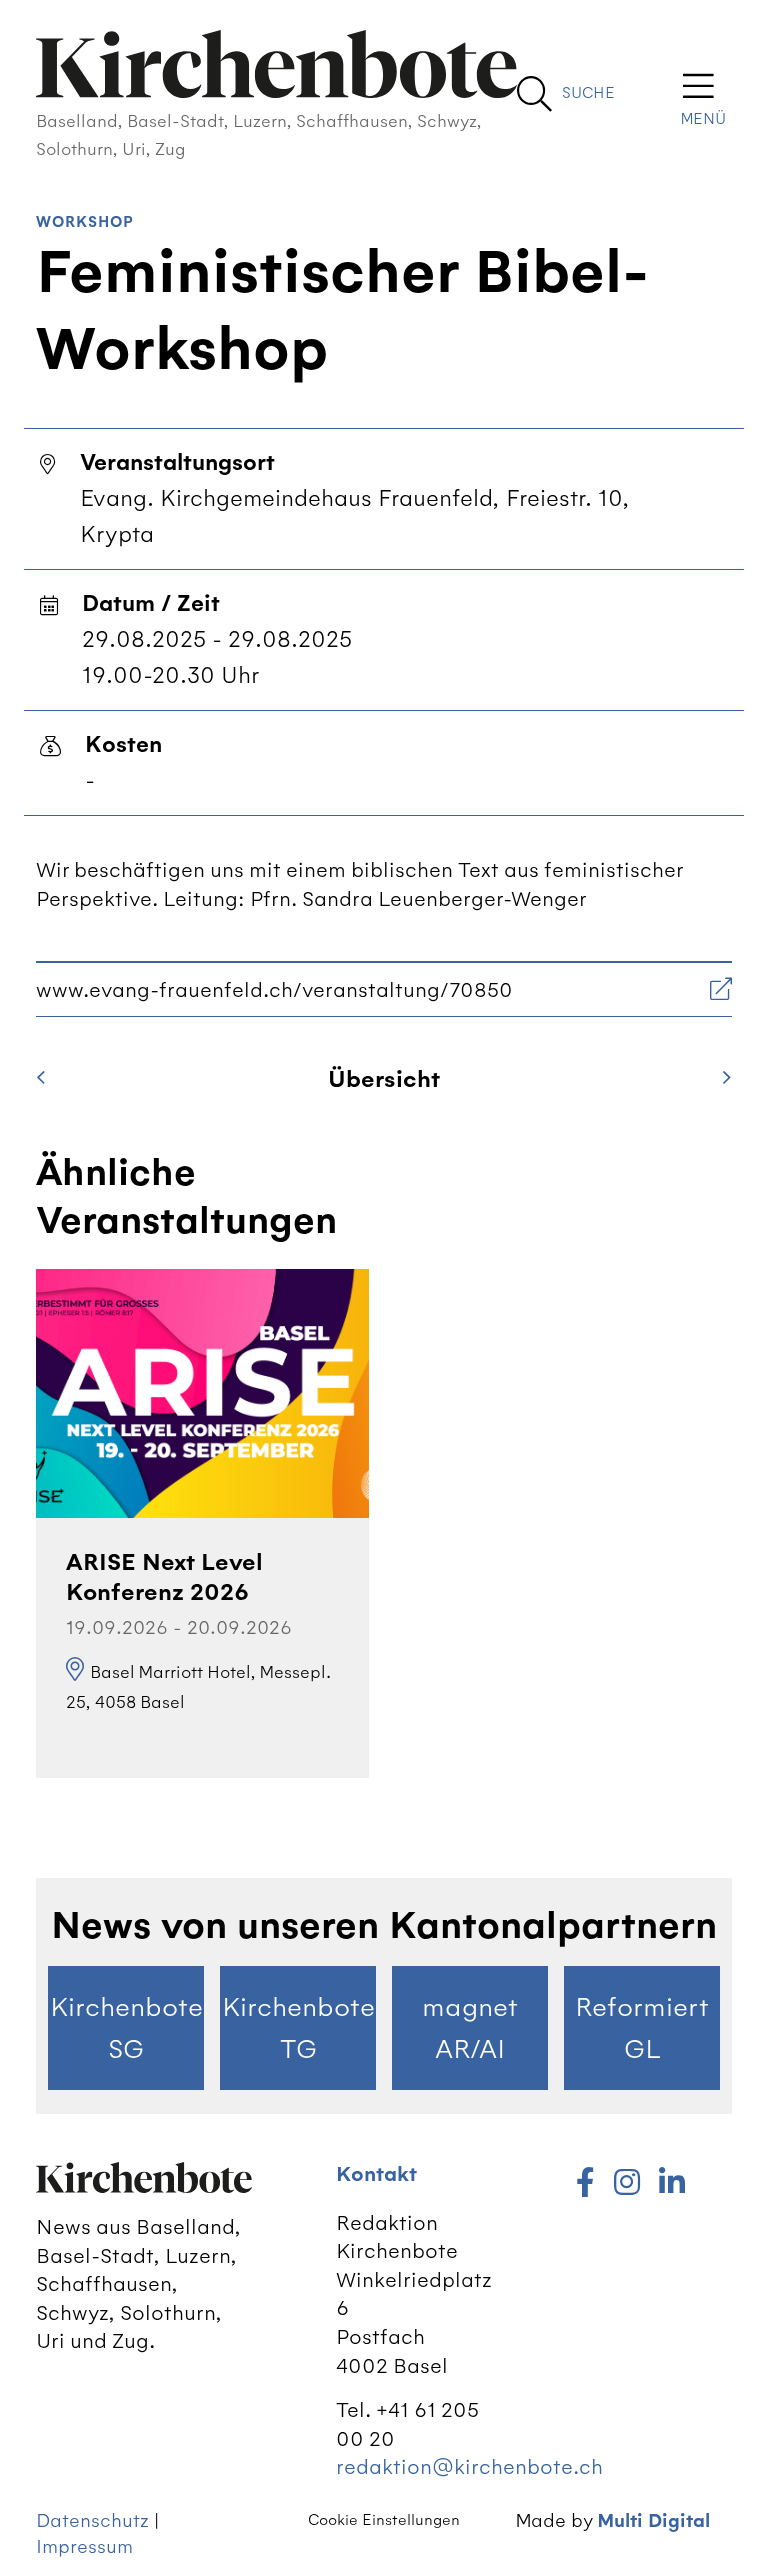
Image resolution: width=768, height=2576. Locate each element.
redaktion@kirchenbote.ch (469, 2466)
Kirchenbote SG (126, 2028)
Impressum (84, 2546)
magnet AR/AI (470, 2028)
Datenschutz (92, 2520)
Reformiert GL (642, 2028)
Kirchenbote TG (298, 2028)
